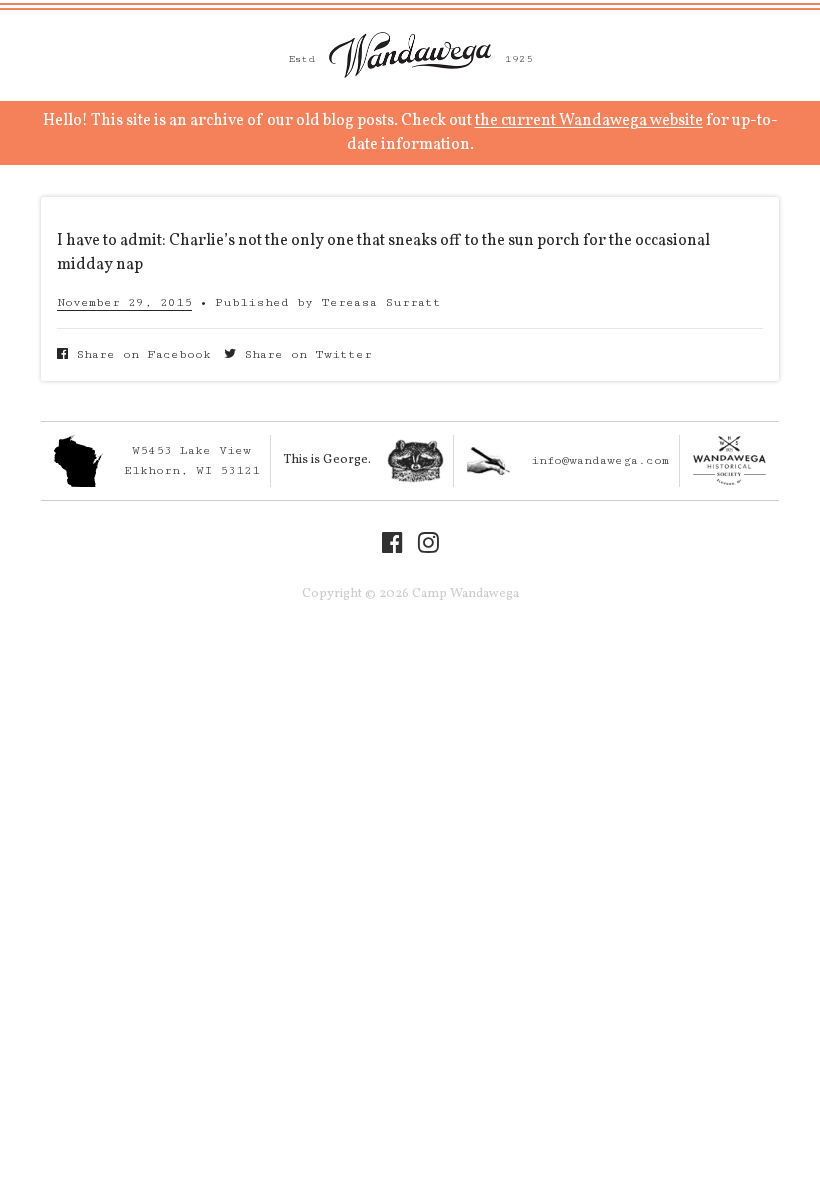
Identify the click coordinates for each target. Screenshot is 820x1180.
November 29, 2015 (124, 302)
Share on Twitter (304, 354)
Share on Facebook (139, 354)
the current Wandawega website (589, 121)
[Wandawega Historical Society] (729, 460)
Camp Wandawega (410, 55)
